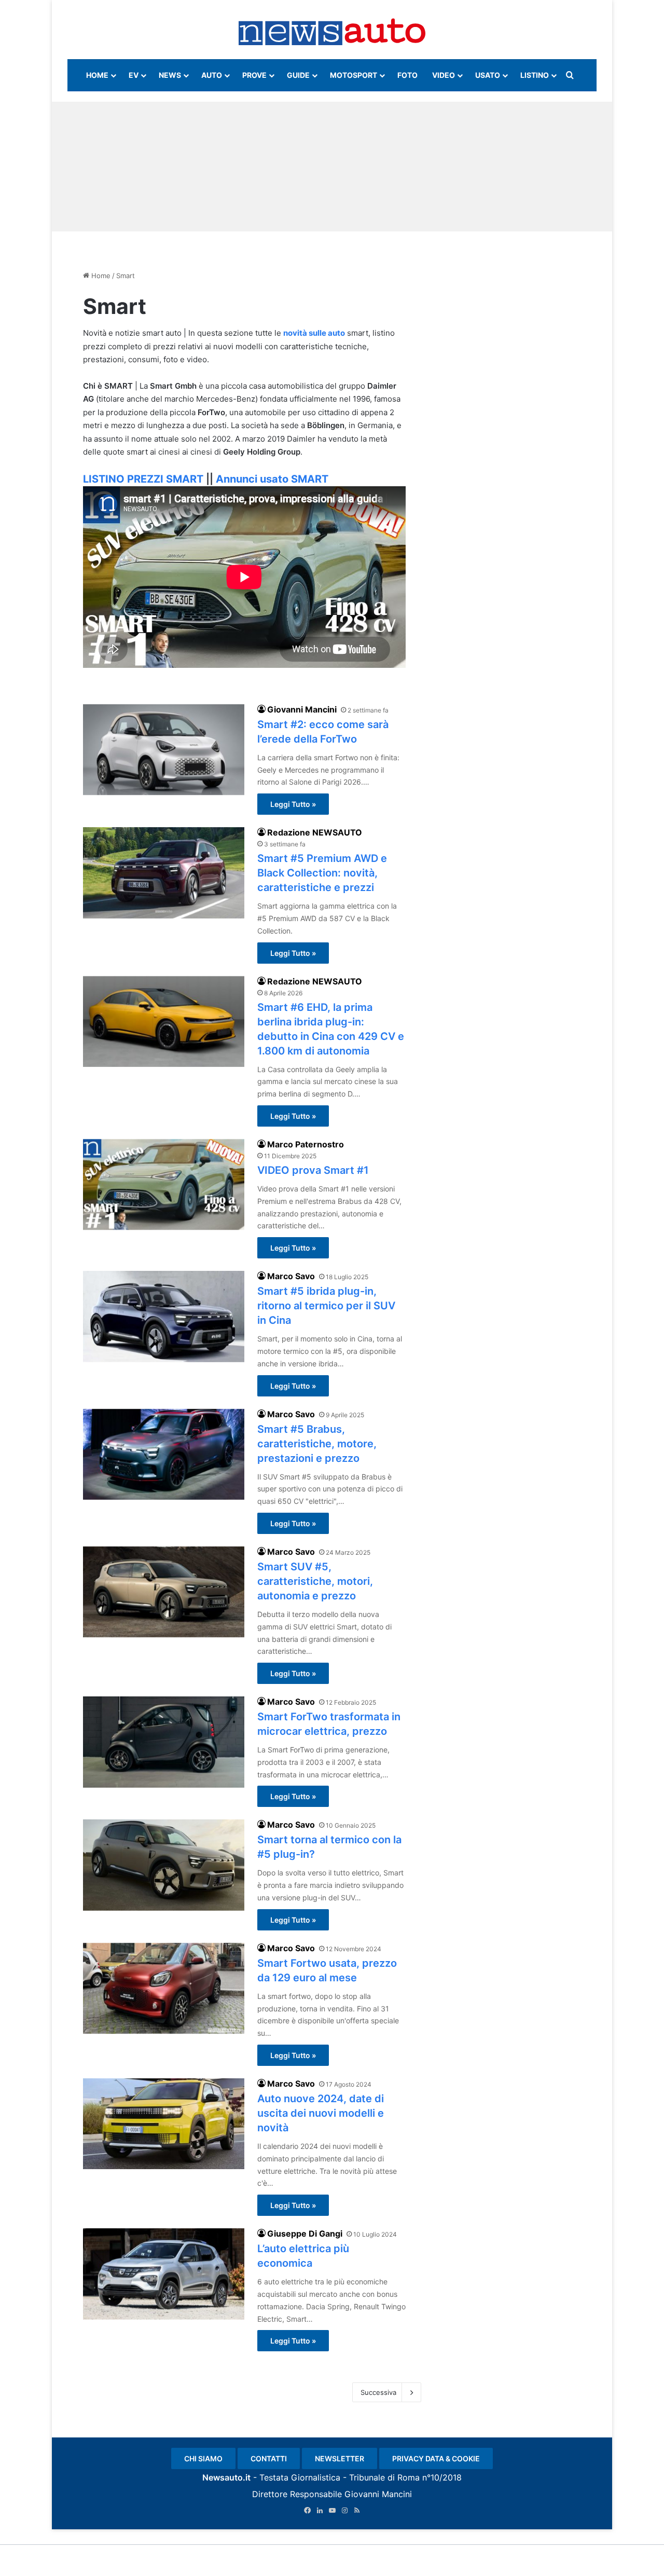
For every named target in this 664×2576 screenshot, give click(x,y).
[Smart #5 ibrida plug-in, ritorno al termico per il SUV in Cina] (164, 1316)
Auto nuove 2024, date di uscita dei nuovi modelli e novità (321, 2113)
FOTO (407, 75)
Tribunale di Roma (384, 2477)
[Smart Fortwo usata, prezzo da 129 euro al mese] (164, 1988)
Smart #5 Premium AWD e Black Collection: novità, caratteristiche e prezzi (322, 873)
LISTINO (535, 75)
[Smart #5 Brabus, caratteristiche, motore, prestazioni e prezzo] (164, 1454)
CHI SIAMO (203, 2458)
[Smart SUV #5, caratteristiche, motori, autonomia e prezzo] (164, 1592)
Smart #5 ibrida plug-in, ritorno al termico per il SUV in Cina (326, 1306)
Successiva (378, 2392)
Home (100, 276)
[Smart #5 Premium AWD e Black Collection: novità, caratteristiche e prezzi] (164, 873)
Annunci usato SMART (272, 479)
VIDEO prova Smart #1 (313, 1170)
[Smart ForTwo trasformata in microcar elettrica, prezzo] (164, 1742)
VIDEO (444, 75)
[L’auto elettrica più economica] (164, 2274)
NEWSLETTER (340, 2458)
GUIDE (298, 75)
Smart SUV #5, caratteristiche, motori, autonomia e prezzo (315, 1581)
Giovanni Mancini (302, 709)
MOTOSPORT (354, 75)
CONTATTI (269, 2458)
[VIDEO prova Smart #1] (164, 1184)
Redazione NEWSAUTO (315, 832)
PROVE (254, 75)
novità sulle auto (314, 333)
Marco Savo (291, 1276)
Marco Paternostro (306, 1144)
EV (134, 75)
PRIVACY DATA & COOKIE (436, 2458)
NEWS (170, 75)
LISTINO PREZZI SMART (143, 479)
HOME (97, 75)
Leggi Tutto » (293, 804)
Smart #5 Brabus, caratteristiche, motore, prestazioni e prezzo (317, 1444)
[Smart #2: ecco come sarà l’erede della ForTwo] (164, 750)
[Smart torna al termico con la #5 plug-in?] (164, 1865)
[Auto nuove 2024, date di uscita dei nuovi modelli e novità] (164, 2124)
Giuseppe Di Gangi (305, 2234)
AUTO (212, 75)
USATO (488, 75)
